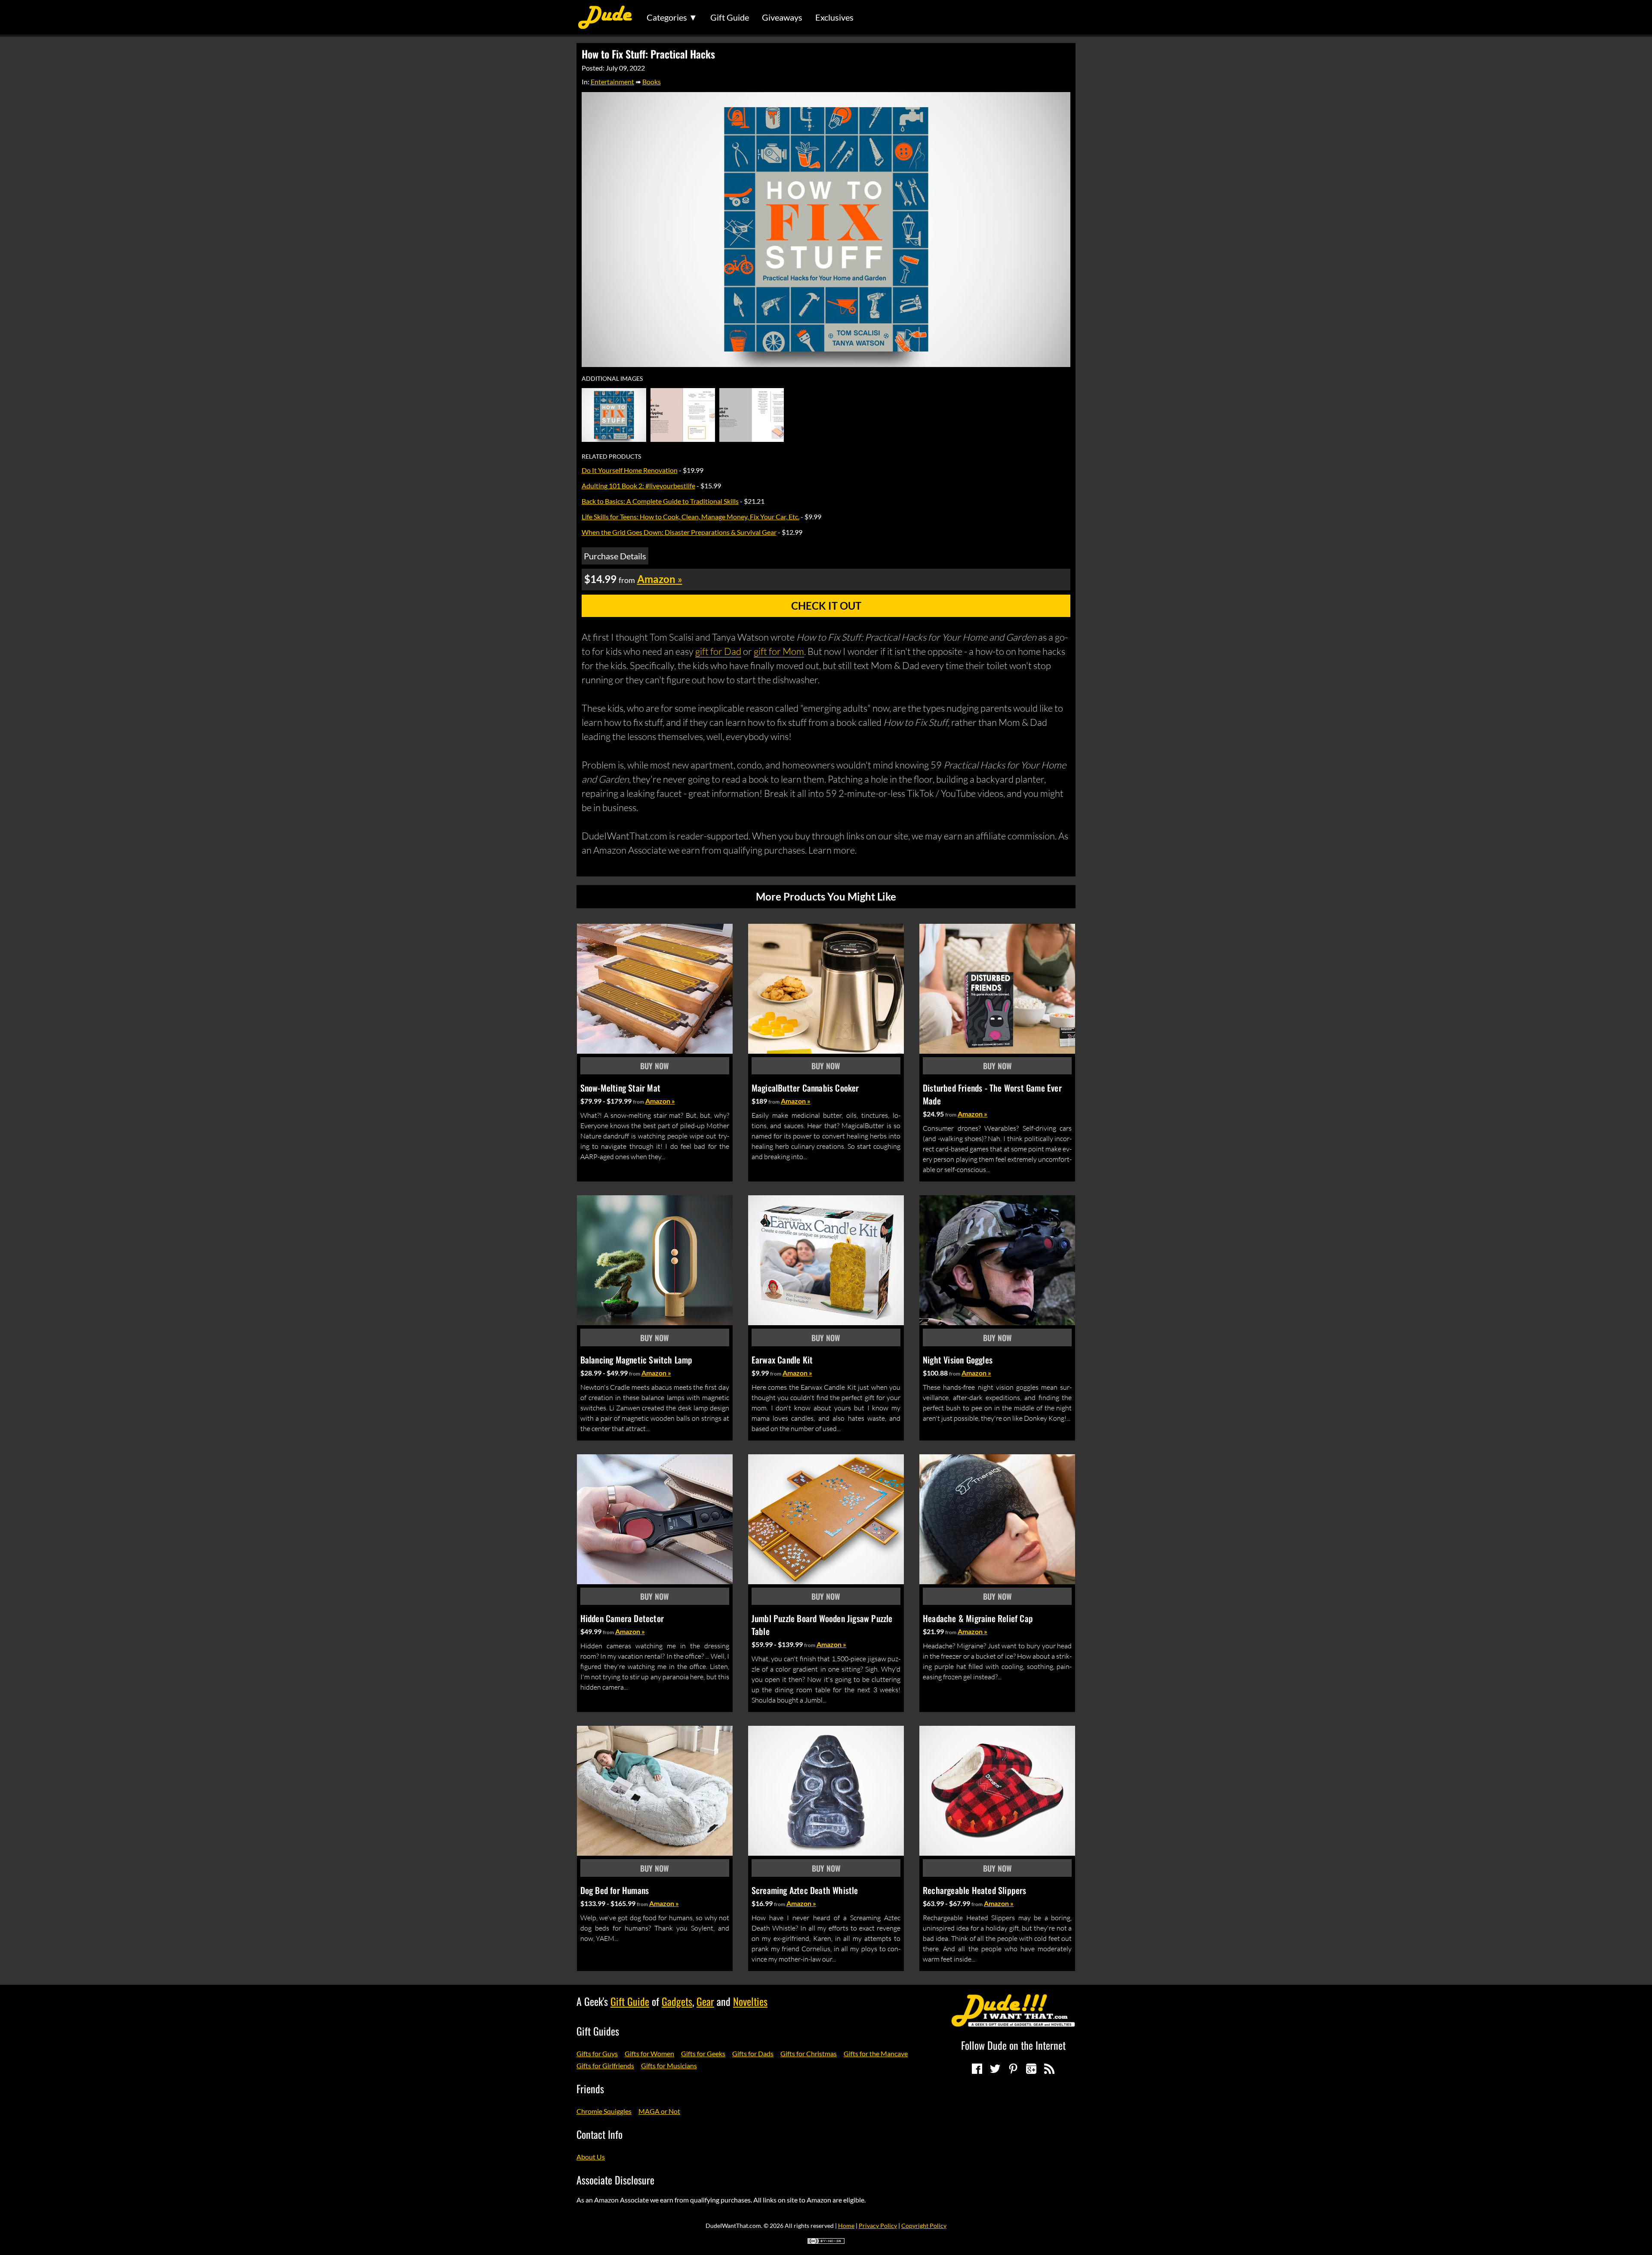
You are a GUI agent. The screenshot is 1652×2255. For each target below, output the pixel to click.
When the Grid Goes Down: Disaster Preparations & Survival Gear (679, 532)
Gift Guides (598, 2031)
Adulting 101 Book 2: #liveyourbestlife (638, 486)
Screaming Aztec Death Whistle (805, 1890)
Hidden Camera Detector (622, 1618)
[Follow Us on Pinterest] (1013, 2069)
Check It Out (826, 606)
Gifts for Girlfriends (605, 2065)
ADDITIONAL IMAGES (612, 379)
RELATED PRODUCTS (611, 457)
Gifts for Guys (597, 2053)
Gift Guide (730, 17)
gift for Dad (718, 651)
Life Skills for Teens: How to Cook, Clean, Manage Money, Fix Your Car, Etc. (690, 517)
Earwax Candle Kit (782, 1360)
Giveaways (782, 17)
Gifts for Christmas (809, 2053)
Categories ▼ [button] (672, 17)
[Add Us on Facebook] (977, 2069)
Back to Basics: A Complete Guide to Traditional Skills (660, 501)
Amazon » (660, 1101)
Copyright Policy (924, 2226)
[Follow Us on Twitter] (995, 2069)
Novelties (750, 2001)
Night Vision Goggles (958, 1360)
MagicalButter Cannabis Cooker (805, 1088)
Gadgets (677, 2001)
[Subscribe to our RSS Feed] (1049, 2069)
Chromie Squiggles (604, 2111)
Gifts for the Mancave (876, 2053)
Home (846, 2226)
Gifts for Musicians (669, 2065)
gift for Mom (779, 651)
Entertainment (612, 82)
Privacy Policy (878, 2226)
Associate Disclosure (615, 2180)
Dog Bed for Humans (615, 1890)
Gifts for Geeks (703, 2053)
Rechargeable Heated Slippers (975, 1890)
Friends (590, 2088)
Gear (705, 2001)
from (638, 1102)
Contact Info (599, 2134)
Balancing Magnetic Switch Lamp (636, 1360)
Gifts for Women (649, 2053)
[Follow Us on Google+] (1031, 2069)
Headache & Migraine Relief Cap (978, 1618)
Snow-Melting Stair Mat (620, 1088)
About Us (591, 2157)
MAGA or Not (659, 2111)
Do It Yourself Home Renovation (630, 470)
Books (652, 82)
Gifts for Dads (753, 2053)
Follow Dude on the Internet (1013, 2045)
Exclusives (834, 17)
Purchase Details (615, 556)
